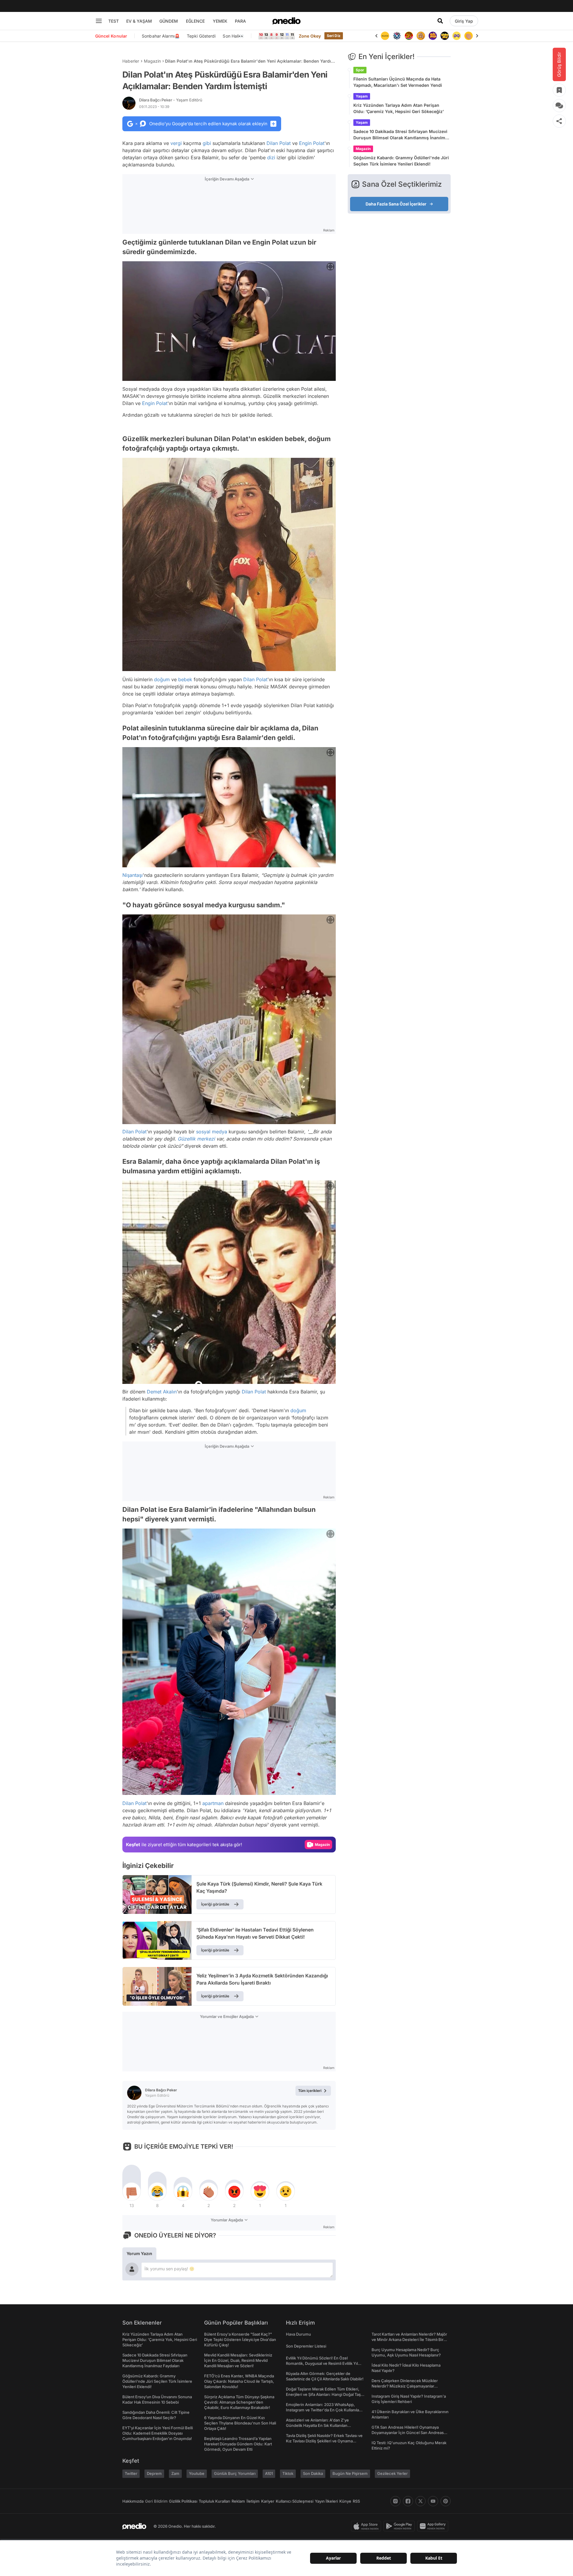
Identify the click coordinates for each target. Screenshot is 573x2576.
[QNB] (385, 36)
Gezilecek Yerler (392, 2473)
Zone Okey (310, 36)
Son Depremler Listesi (306, 2346)
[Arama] (440, 21)
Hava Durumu (298, 2334)
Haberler (131, 61)
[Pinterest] (446, 2501)
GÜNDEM (169, 21)
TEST (114, 21)
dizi (271, 157)
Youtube (197, 2473)
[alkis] (457, 36)
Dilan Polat (279, 143)
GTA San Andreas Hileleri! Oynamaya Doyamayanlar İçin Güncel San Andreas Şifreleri (408, 2433)
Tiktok (288, 2473)
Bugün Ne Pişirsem (350, 2473)
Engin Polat (312, 143)
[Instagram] (395, 2501)
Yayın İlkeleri (326, 2501)
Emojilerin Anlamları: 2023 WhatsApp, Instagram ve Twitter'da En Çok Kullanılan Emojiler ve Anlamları (324, 2410)
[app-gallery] (434, 2526)
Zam (175, 2473)
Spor (360, 70)
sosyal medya (212, 1132)
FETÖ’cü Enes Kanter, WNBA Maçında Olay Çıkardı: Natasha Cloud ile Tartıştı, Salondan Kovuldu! (239, 2381)
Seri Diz (334, 36)
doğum (162, 679)
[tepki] (132, 2192)
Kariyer (268, 2501)
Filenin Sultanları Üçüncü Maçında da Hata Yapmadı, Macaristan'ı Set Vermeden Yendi (398, 82)
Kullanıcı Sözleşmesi (295, 2501)
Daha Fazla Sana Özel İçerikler (396, 204)
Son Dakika (313, 2473)
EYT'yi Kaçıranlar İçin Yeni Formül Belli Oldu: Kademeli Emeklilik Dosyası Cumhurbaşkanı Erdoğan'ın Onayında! (158, 2433)
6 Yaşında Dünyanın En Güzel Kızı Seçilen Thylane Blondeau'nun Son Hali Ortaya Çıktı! (240, 2423)
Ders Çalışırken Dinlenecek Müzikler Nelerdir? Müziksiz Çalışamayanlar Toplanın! (405, 2386)
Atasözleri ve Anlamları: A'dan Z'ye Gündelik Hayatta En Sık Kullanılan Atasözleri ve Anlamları (317, 2425)
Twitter (131, 2473)
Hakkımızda (133, 2501)
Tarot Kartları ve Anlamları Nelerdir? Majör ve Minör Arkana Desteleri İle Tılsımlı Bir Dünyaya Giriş (409, 2339)
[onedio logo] (286, 21)
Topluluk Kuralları (214, 2501)
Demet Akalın (162, 1392)
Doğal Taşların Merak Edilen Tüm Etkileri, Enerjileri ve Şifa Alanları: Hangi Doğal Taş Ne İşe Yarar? (323, 2394)
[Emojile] (433, 36)
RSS (356, 2501)
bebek (185, 679)
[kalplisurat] (469, 36)
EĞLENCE (195, 21)
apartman (213, 1803)
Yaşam (362, 96)
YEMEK (220, 21)
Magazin (152, 61)
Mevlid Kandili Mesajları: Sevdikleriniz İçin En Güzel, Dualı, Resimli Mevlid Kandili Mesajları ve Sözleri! (238, 2360)
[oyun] (445, 36)
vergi (176, 143)
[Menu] (99, 21)
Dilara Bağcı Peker (171, 100)
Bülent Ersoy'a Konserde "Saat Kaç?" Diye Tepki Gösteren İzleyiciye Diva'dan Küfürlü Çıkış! (240, 2339)
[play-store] (400, 2526)
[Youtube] (433, 2501)
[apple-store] (367, 2526)
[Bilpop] (421, 36)
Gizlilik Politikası (183, 2501)
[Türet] (397, 36)
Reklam (238, 2501)
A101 (269, 2473)
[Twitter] (420, 2501)
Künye (345, 2501)
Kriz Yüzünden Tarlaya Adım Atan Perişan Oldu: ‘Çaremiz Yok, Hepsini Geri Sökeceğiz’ (399, 108)
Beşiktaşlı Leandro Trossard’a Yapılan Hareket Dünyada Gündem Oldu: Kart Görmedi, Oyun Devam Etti (238, 2444)
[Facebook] (408, 2501)
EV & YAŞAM (139, 21)
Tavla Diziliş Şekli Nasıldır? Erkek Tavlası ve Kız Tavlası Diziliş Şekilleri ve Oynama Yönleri (324, 2441)
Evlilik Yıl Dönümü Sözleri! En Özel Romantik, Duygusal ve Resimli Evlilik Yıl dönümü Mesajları (322, 2363)
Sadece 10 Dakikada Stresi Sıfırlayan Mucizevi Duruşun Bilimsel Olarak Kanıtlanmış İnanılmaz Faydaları (402, 135)
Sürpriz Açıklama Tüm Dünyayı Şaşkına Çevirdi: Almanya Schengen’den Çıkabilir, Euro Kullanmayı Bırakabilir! (239, 2402)
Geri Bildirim (156, 2501)
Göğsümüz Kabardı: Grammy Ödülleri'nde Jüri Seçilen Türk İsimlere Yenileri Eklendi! (401, 161)
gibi (207, 143)
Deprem (154, 2473)
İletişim (253, 2501)
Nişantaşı (133, 875)
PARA (240, 21)
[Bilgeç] (409, 36)
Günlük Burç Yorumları (235, 2473)
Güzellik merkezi (196, 1139)
